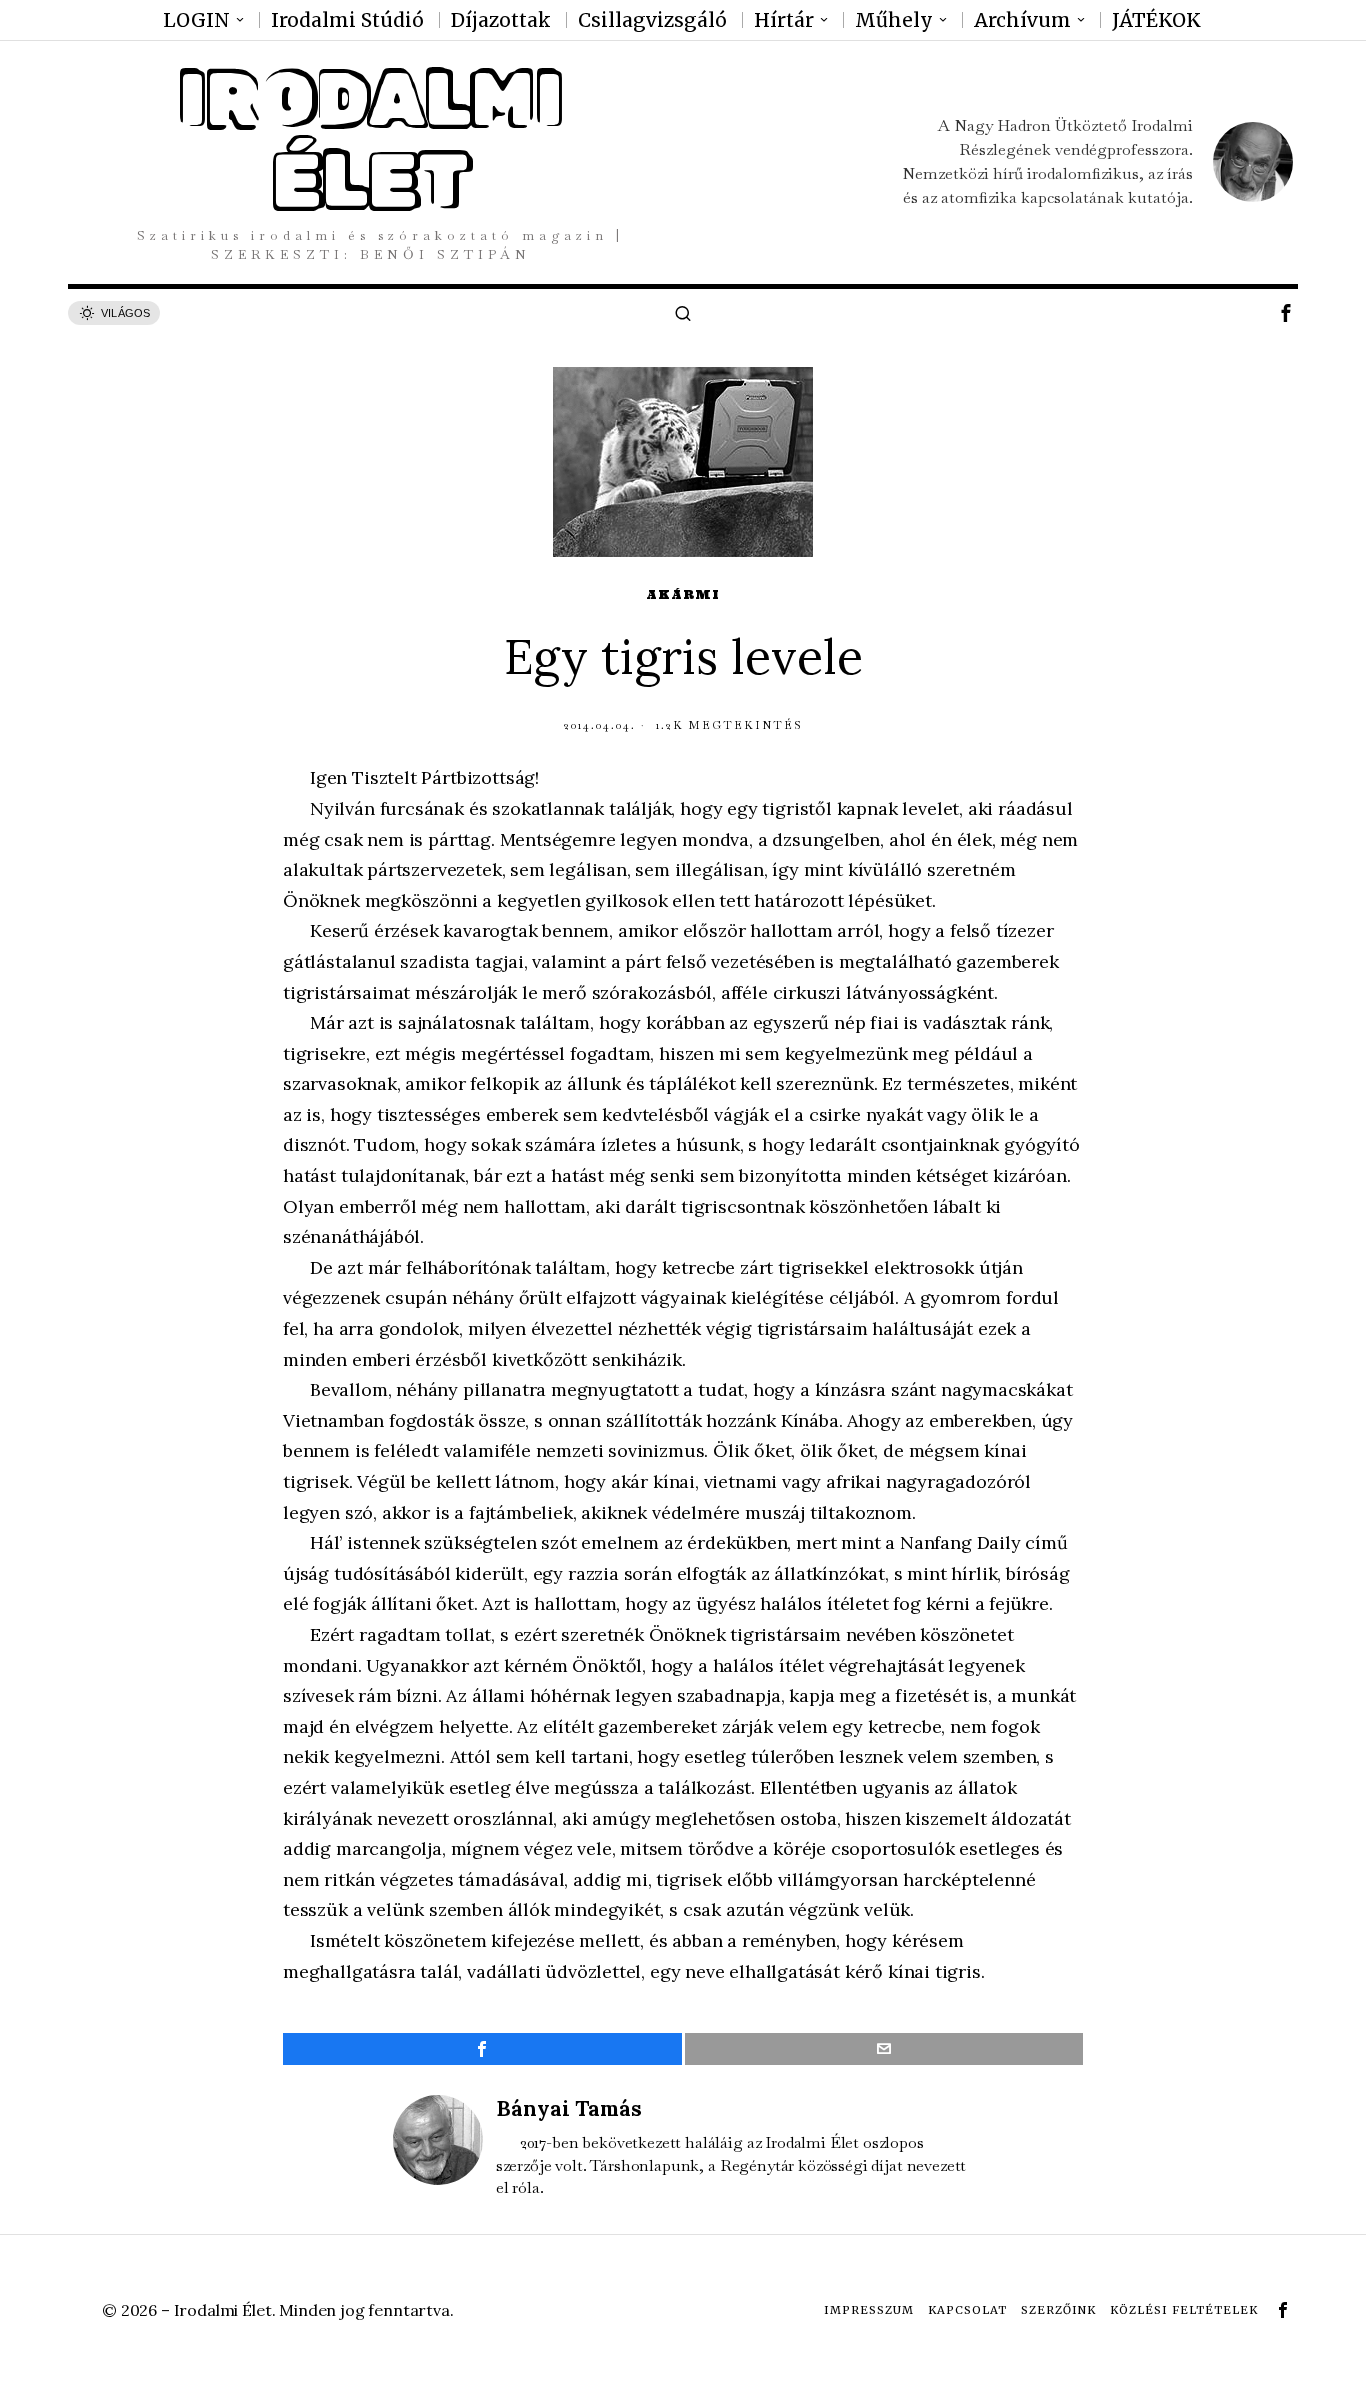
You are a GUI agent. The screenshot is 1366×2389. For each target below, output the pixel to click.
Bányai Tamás (569, 2108)
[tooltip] (1286, 313)
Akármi (683, 594)
